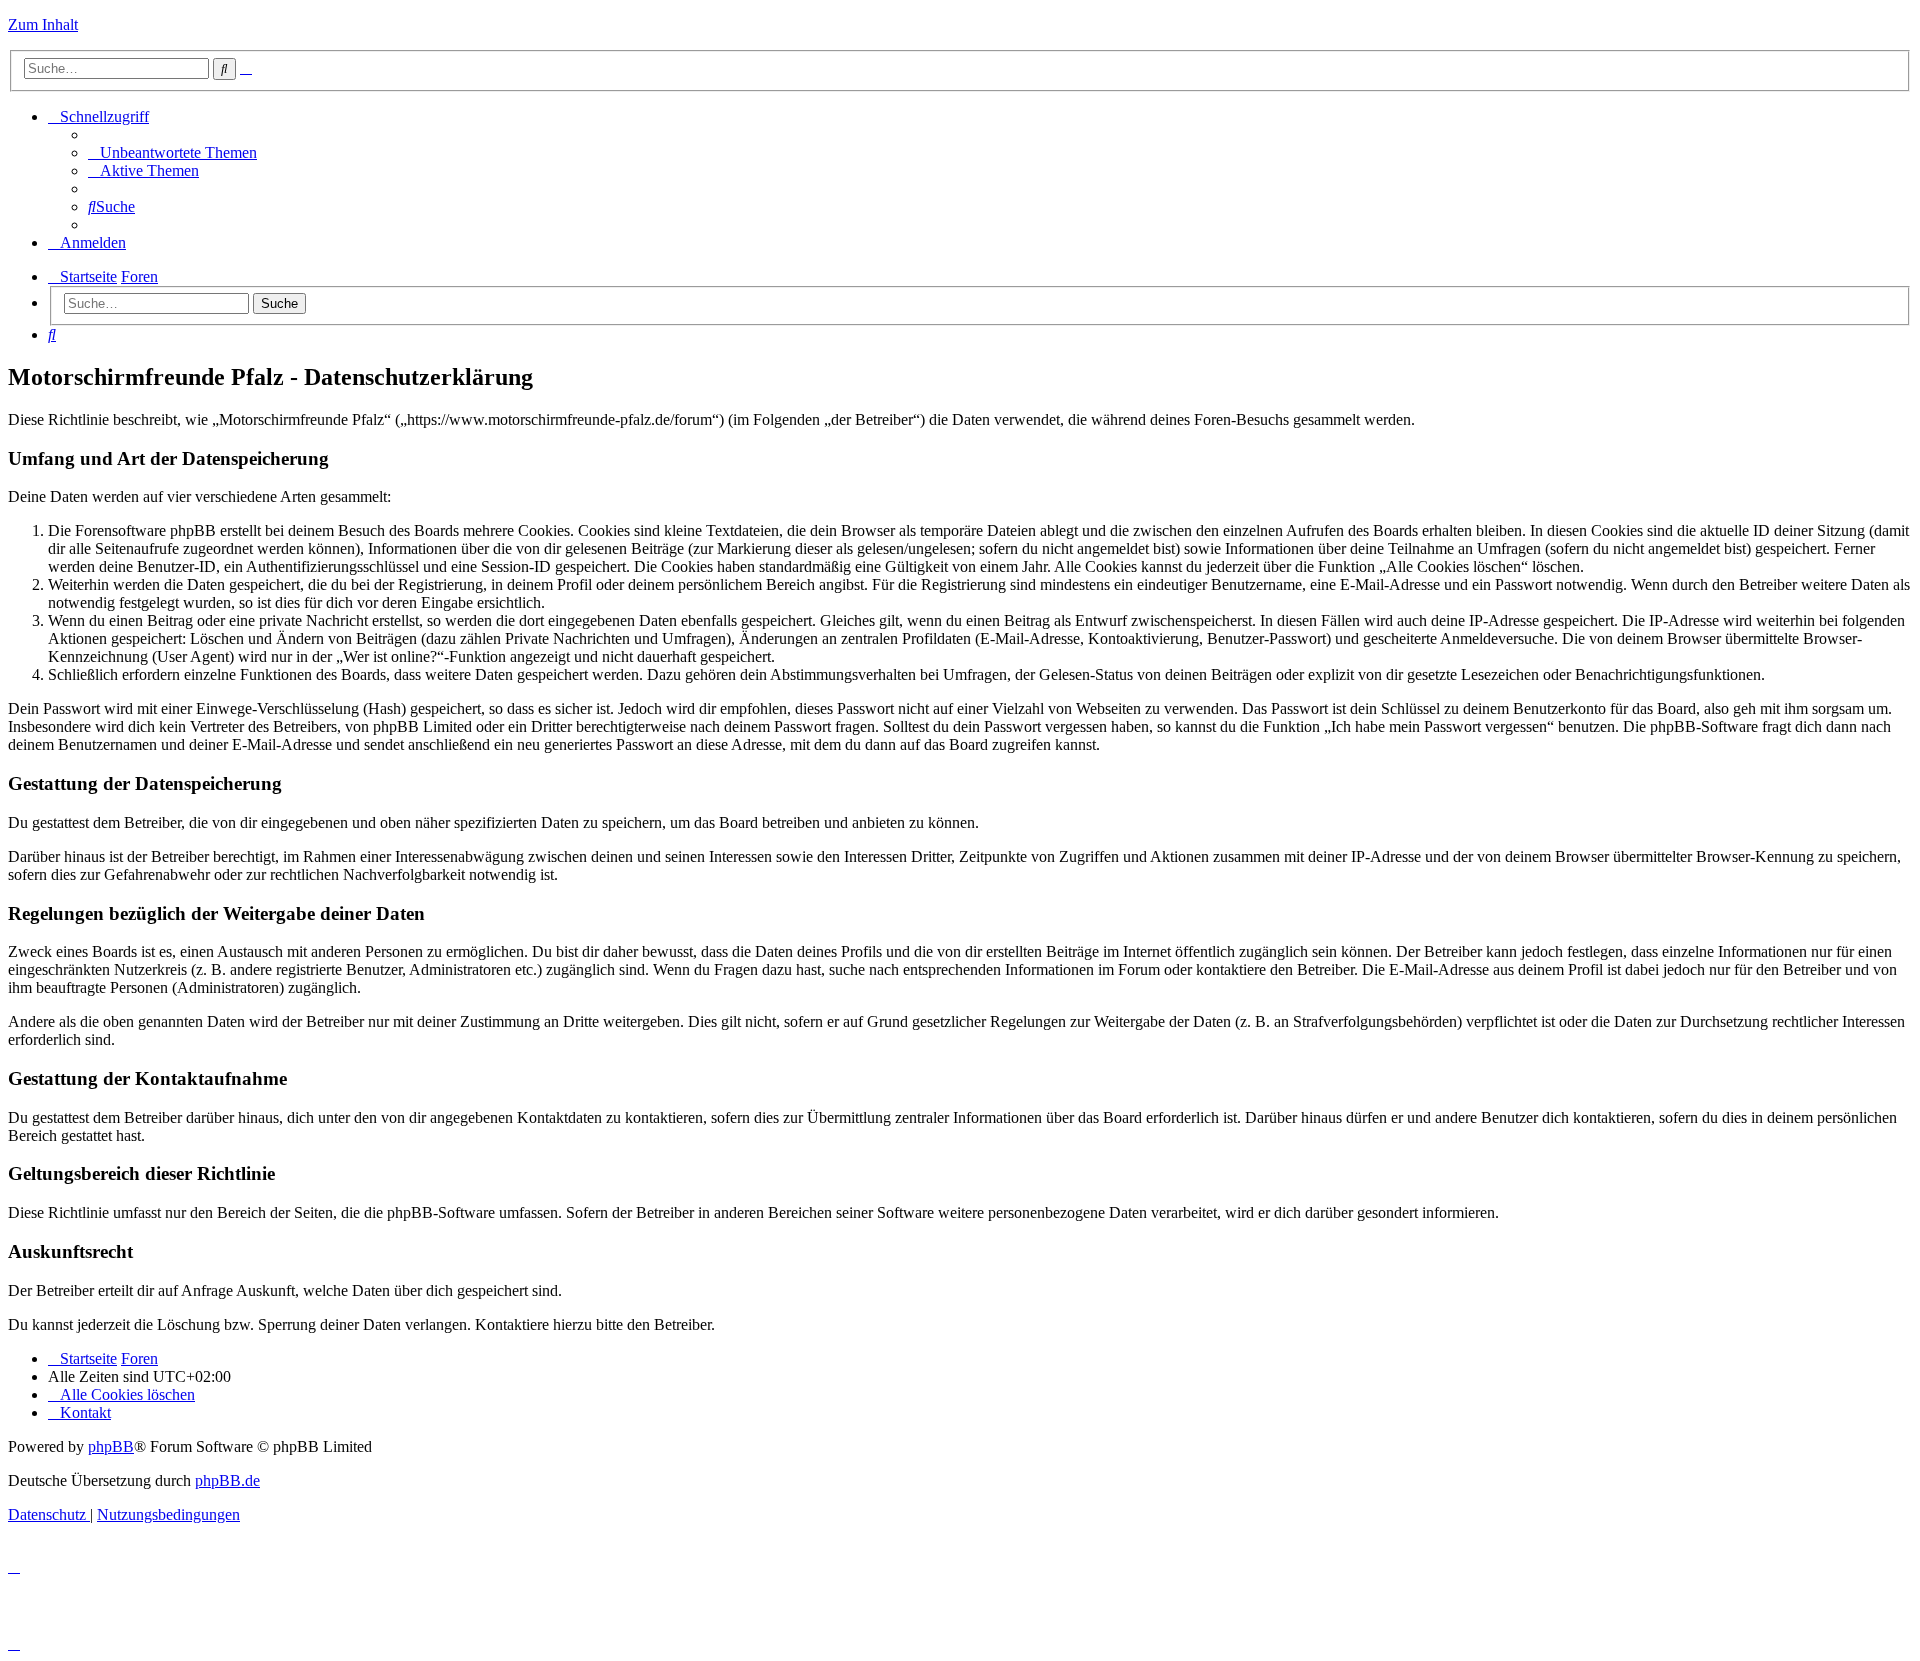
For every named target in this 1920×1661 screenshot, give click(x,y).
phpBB (111, 1446)
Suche (279, 303)
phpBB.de (227, 1480)
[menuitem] (172, 152)
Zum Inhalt (43, 24)
